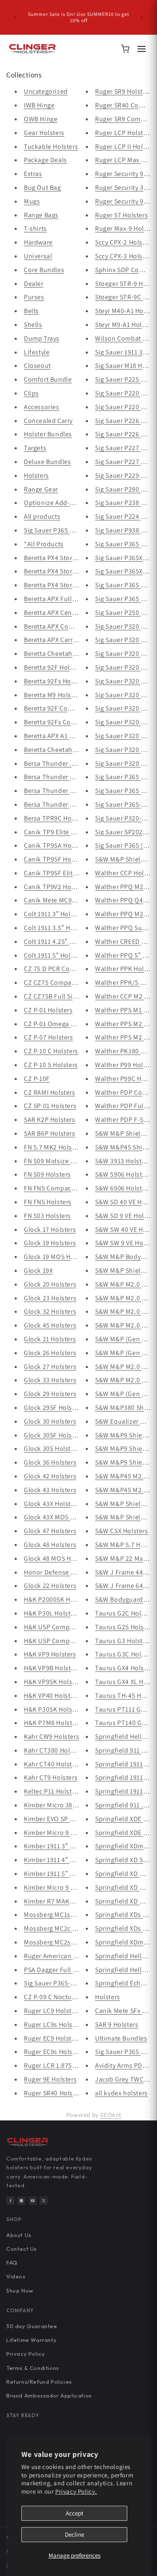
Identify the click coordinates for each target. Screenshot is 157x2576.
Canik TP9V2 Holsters (56, 887)
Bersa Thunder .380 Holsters (66, 763)
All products (42, 516)
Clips (31, 393)
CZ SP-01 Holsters (50, 1106)
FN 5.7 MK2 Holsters (54, 1147)
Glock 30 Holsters (50, 1421)
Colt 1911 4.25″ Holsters (59, 941)
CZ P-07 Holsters (49, 1037)
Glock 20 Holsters (50, 1284)
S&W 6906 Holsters (123, 1188)
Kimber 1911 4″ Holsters (59, 1860)
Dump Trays (42, 338)
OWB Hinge (41, 119)
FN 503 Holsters (47, 1216)
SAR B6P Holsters (50, 1133)
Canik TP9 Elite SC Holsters (64, 832)
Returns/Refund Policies (39, 2382)
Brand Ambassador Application (49, 2395)
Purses (34, 297)
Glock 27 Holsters (50, 1367)
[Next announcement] (142, 17)
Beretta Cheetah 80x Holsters (67, 750)
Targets (35, 448)
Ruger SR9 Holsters (124, 91)
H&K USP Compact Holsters (64, 1641)
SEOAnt (111, 2115)
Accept (75, 2513)
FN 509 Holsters (47, 1174)
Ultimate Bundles (121, 2038)
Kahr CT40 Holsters (53, 1764)
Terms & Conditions (33, 2368)
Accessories (42, 407)
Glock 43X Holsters (52, 1504)
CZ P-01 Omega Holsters (60, 1024)
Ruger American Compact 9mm (70, 1956)
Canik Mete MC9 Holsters (61, 900)
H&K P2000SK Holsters (57, 1599)
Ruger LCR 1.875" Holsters (63, 2065)
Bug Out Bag (42, 187)
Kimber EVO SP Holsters (59, 1819)
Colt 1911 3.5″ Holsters (57, 928)
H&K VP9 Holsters (50, 1654)
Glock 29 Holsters (50, 1394)
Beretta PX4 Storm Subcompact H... (76, 585)
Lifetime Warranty (31, 2340)
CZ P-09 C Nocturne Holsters (66, 1997)
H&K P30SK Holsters (54, 1709)
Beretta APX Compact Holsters (69, 626)
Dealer (34, 284)
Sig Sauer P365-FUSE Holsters (68, 1983)
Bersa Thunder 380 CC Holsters (70, 777)
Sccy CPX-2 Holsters (124, 242)
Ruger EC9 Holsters (52, 2038)
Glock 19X (38, 1270)
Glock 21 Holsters (50, 1339)
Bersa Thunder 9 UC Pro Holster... (74, 791)
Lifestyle (37, 352)
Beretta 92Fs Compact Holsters (70, 722)
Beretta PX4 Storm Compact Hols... (76, 571)
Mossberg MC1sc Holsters (62, 1915)
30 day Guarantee (32, 2326)
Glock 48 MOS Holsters (58, 1558)
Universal (38, 256)
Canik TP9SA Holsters (56, 845)
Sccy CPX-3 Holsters (124, 256)
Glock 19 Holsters (50, 1243)
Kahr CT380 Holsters (54, 1750)
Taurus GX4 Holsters (125, 1668)
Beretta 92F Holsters (54, 667)
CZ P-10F (37, 1079)
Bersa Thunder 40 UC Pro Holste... (75, 804)
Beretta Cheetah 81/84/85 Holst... (74, 654)
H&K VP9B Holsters (52, 1668)
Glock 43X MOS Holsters (59, 1517)
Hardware (38, 242)
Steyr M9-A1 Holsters (126, 325)
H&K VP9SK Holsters (54, 1682)
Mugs (32, 201)
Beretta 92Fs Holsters (56, 681)
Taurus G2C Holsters (125, 1613)
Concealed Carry (48, 421)
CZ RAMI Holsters (50, 1092)
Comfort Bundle (48, 379)
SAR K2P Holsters (50, 1120)
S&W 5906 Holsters (123, 1174)
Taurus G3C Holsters (125, 1654)
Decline (75, 2534)
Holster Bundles (48, 434)
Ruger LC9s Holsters (54, 2024)
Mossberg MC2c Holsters (60, 1928)
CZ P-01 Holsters (48, 1010)
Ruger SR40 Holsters (54, 2093)
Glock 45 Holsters (50, 1325)
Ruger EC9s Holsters (54, 2052)
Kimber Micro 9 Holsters (60, 1833)
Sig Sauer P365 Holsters (59, 530)
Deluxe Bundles (47, 462)
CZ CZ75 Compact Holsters (64, 982)
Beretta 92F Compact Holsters (68, 708)
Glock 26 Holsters (50, 1353)
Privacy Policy (26, 2354)
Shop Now (20, 2291)
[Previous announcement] (15, 17)
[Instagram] (21, 2201)
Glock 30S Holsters (52, 1449)
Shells (33, 325)
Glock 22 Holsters (50, 1586)
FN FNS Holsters (48, 1202)
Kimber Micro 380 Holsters (63, 1805)
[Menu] (142, 49)
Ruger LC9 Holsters (52, 2011)
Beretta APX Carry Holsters (63, 640)
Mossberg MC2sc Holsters (62, 1942)
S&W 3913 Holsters (123, 1161)
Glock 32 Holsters (50, 1311)
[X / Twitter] (44, 2201)
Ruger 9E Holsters (50, 2079)
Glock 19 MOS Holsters (58, 1257)
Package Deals (45, 160)
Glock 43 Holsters (50, 1490)
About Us (19, 2235)
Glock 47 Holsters (50, 1531)
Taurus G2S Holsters (125, 1627)
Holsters (36, 475)
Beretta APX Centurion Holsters (71, 613)
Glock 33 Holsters (50, 1380)
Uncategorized (46, 91)
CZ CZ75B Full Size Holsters (65, 996)
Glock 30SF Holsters (54, 1435)
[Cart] (125, 49)
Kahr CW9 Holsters (51, 1736)
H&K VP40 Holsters (52, 1696)
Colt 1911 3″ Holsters (55, 914)
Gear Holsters (44, 133)
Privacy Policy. (76, 2491)
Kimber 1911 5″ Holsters (59, 1874)
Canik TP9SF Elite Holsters (63, 873)
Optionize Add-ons (52, 503)
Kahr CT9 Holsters (51, 1777)
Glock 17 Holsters (50, 1229)
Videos (16, 2276)
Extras (33, 174)
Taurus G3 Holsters (124, 1641)
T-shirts (35, 228)
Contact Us (22, 2249)
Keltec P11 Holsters (52, 1791)
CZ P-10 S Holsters (51, 1065)
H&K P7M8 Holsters (53, 1723)
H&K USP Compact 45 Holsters (69, 1627)
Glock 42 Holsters (50, 1476)
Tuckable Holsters (51, 147)
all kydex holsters (121, 2093)
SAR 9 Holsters (117, 2024)
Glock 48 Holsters (50, 1545)
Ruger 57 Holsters (121, 215)
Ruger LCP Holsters (124, 133)
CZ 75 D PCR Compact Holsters (69, 969)
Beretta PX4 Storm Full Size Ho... (72, 558)
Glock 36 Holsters (50, 1462)
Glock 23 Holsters (50, 1298)
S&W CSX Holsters (122, 1531)
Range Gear (41, 489)
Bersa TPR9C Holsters (56, 818)
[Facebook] (10, 2201)
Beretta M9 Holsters (53, 695)
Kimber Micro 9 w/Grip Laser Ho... (74, 1887)
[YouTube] (33, 2201)
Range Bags (41, 215)
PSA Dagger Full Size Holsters (68, 1970)
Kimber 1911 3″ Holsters (59, 1846)
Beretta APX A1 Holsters (59, 736)
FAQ (12, 2263)
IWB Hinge (39, 105)
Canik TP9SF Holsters (56, 859)
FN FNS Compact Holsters (62, 1188)
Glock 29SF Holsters (54, 1408)
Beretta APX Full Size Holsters (68, 599)
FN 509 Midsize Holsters (60, 1161)
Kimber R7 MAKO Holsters (62, 1901)
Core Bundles (44, 270)
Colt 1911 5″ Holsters (55, 955)
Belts (31, 311)
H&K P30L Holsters (52, 1613)
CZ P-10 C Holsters (51, 1051)
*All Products (44, 544)
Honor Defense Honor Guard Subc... (78, 1572)
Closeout (37, 366)
